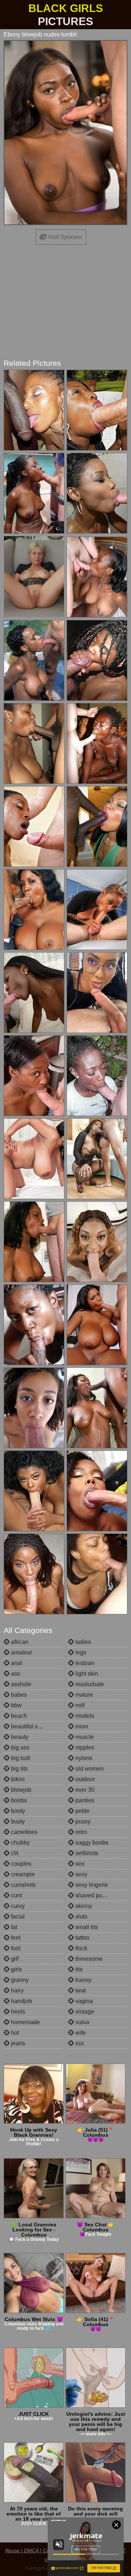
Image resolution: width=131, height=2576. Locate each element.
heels (17, 2012)
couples (20, 1864)
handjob (21, 2001)
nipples (84, 1748)
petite (82, 1811)
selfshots (86, 1853)
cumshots (23, 1885)
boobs (18, 1800)
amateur (21, 1652)
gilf (14, 1959)
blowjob (20, 1790)
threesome (88, 1959)
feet (15, 1938)
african (19, 1642)
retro (80, 1832)
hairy (17, 1990)
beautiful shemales (35, 1726)
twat (80, 1990)
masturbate (89, 1684)
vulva (82, 2022)
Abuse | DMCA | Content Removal (44, 2551)
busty (17, 1821)
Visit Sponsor (64, 237)
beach (18, 1716)
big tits (19, 1769)
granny (19, 1980)
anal (16, 1663)
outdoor (84, 1779)
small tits (86, 1927)
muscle (84, 1737)
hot (14, 2033)
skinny (83, 1906)
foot (15, 1948)
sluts (81, 1917)
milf (79, 1705)
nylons (83, 1758)
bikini (17, 1779)
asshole (20, 1684)
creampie (22, 1874)
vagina (83, 2001)
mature (84, 1695)
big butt (20, 1758)
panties (84, 1800)
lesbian (84, 1663)
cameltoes (23, 1832)
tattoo (82, 1938)
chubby (20, 1843)
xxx (79, 2043)
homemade (25, 2022)
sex (79, 1864)
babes (18, 1695)
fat (13, 1927)
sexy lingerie (91, 1885)
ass (15, 1674)
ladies (82, 1642)
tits (78, 1969)
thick (81, 1948)
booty (17, 1811)
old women (89, 1769)
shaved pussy (92, 1895)
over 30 (84, 1790)
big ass (19, 1748)
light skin (86, 1674)
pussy (82, 1821)
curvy (17, 1906)
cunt (16, 1895)
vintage (84, 2012)
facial (17, 1917)
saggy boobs (91, 1843)
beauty (19, 1737)
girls (16, 1969)
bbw (16, 1705)
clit (14, 1853)
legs (80, 1652)
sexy (81, 1874)
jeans (17, 2043)
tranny (83, 1980)
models (84, 1716)
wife (80, 2033)
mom (81, 1726)
